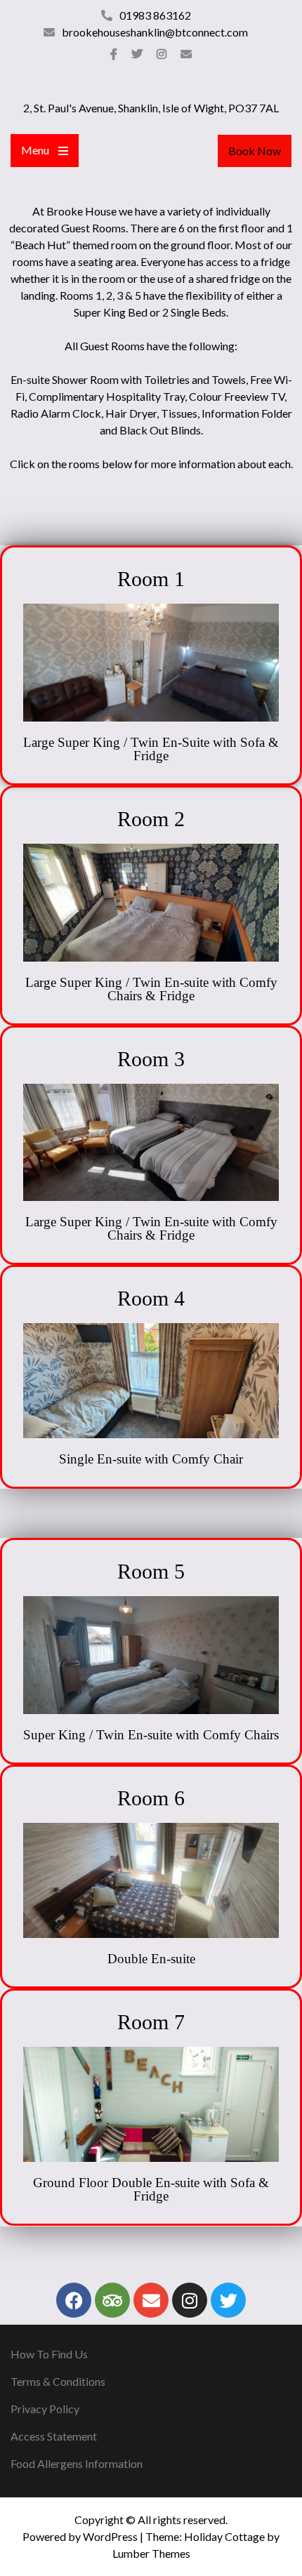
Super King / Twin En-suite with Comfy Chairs (151, 1735)
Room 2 (151, 819)
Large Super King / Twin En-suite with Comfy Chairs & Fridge (151, 989)
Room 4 (151, 1298)
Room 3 (151, 1059)
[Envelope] (151, 2300)
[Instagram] (162, 54)
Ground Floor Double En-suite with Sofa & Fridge (151, 2189)
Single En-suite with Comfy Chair (151, 1459)
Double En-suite (151, 1959)
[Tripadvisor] (112, 2300)
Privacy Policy (45, 2409)
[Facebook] (114, 54)
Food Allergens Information (77, 2463)
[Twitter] (137, 54)
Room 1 (151, 579)
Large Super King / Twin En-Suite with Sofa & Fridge (151, 749)
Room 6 (151, 1798)
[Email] (186, 54)
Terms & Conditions (58, 2381)
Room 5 (151, 1571)
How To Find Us (49, 2354)
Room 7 (151, 2022)
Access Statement (54, 2436)
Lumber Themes (151, 2553)
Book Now (255, 151)
